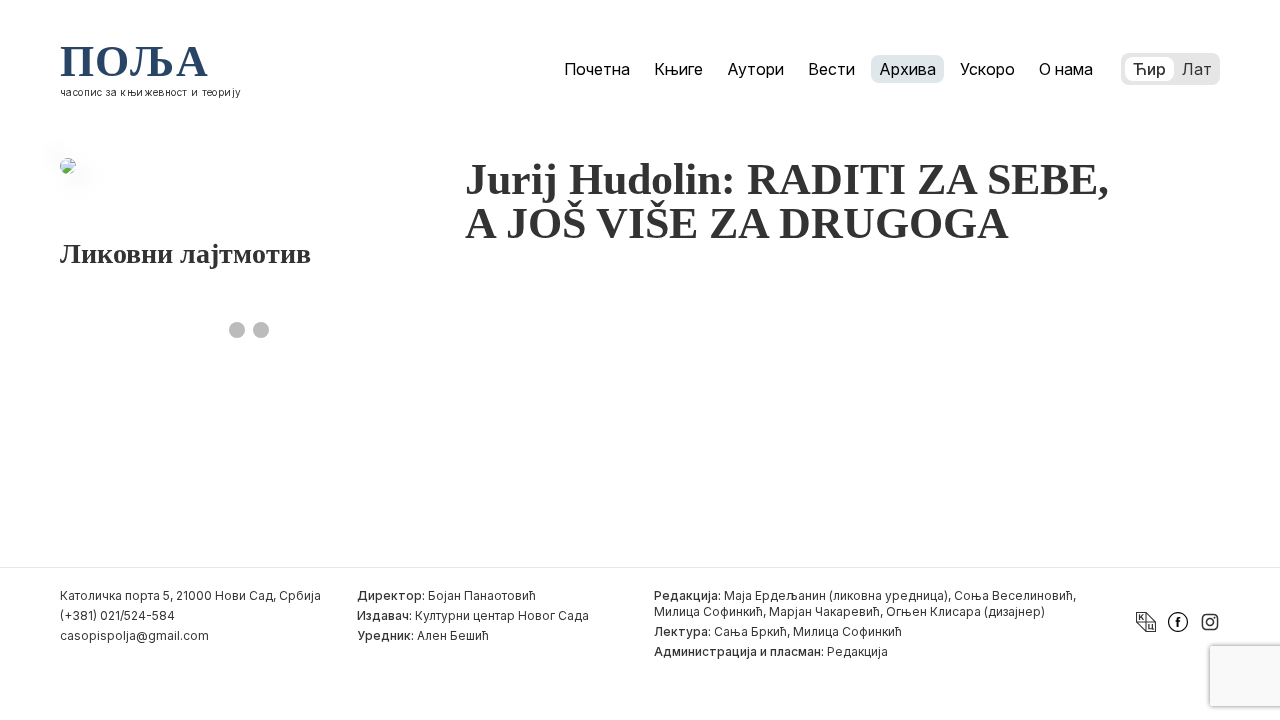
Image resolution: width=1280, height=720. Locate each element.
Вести (831, 69)
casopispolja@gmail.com (134, 635)
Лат (1197, 69)
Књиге (678, 69)
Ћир (1149, 69)
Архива (907, 69)
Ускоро (987, 69)
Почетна (597, 69)
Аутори (755, 69)
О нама (1066, 69)
